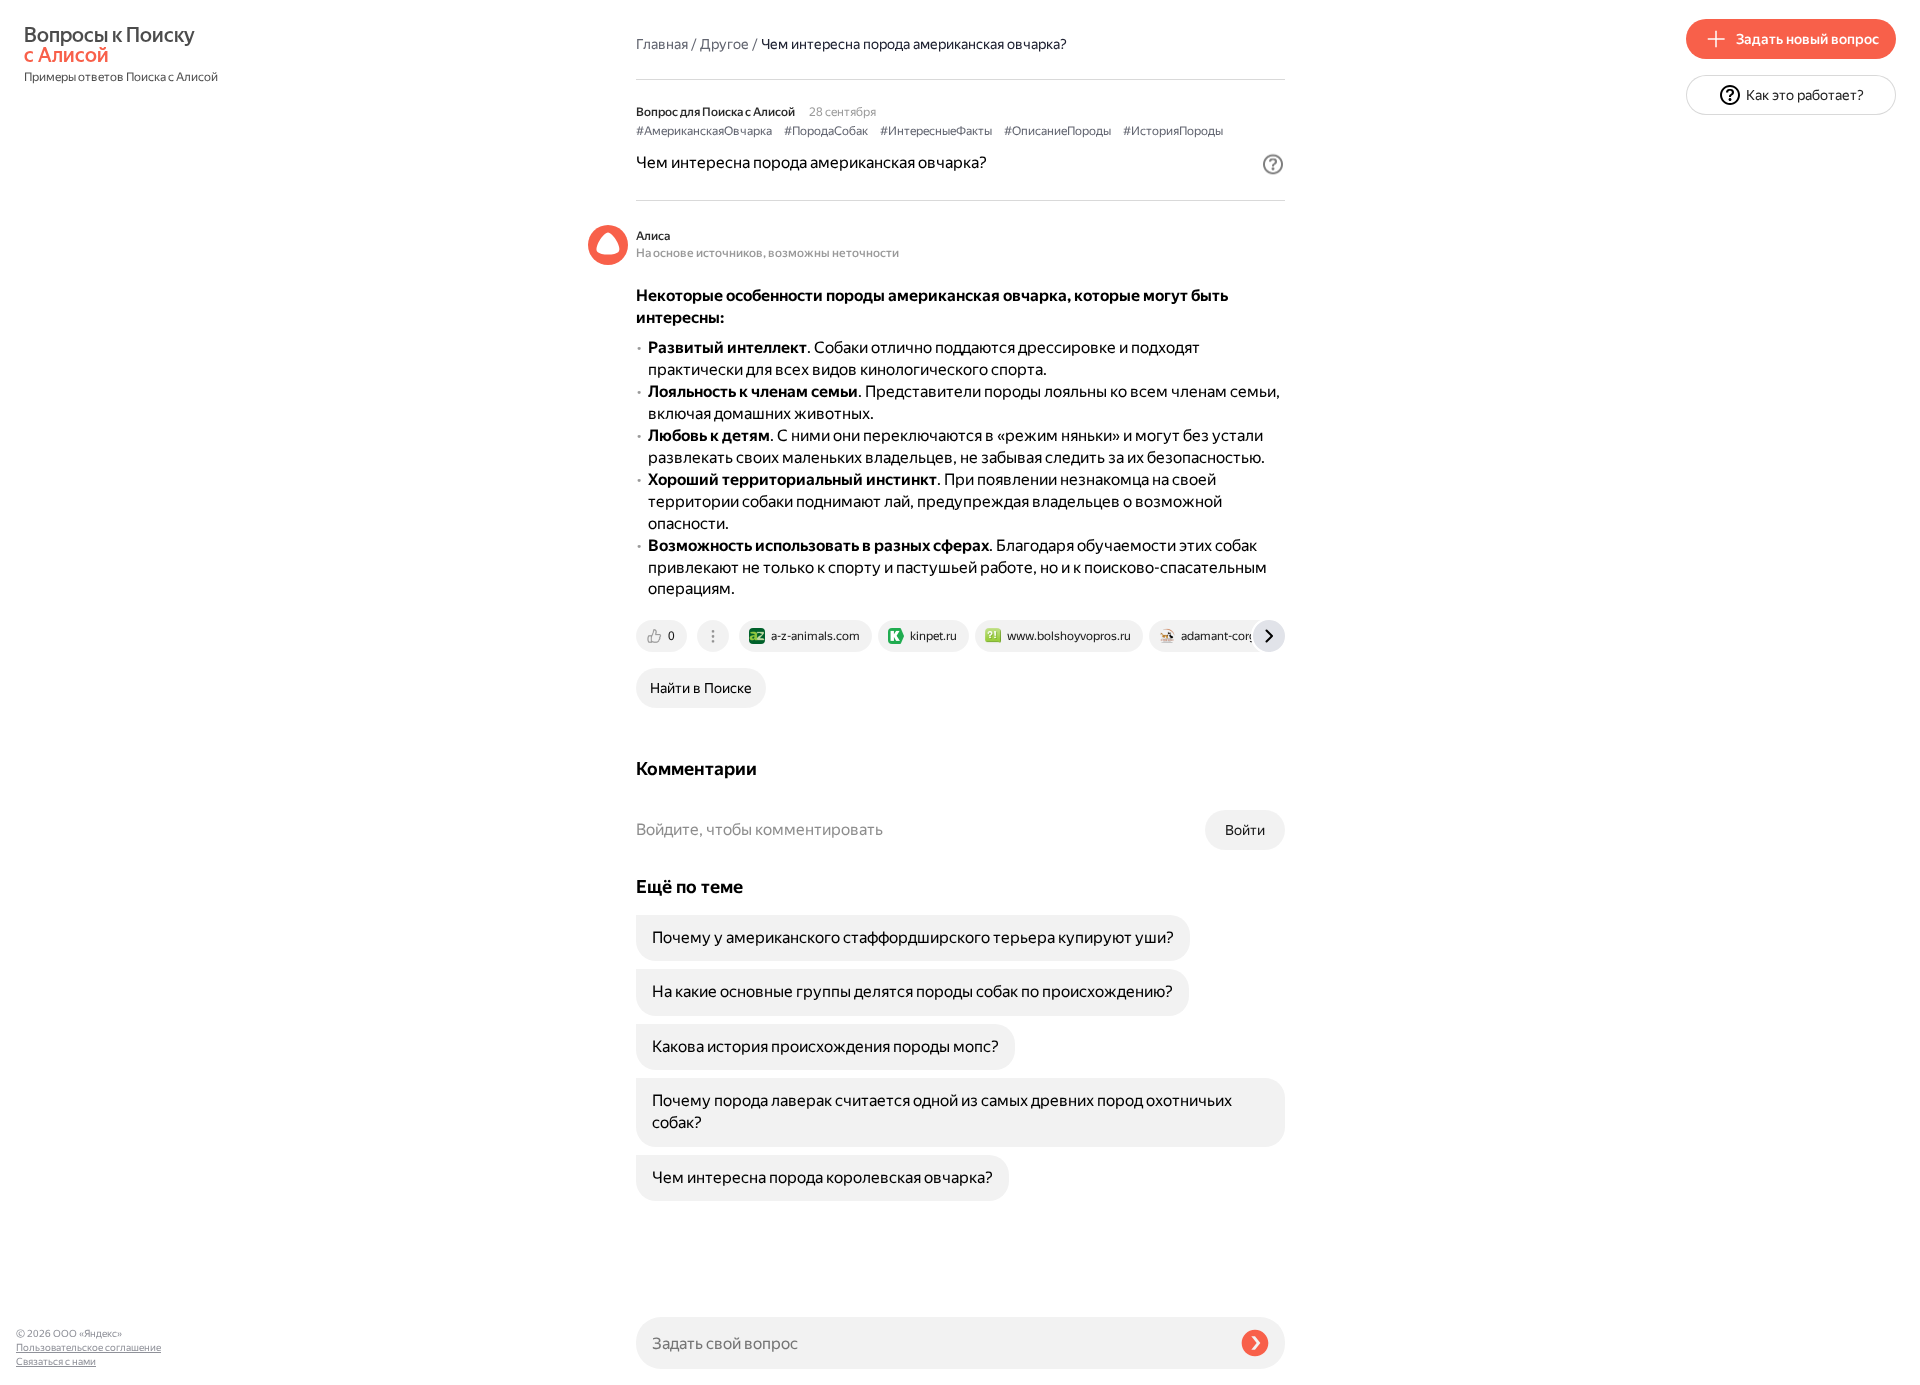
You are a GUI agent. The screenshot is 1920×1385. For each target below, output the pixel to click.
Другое (724, 44)
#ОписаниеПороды (1057, 131)
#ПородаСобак (826, 131)
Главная (662, 44)
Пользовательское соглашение (88, 1347)
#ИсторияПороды (1173, 131)
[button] (1273, 164)
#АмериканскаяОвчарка (704, 131)
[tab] (663, 636)
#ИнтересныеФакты (936, 131)
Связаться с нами (56, 1361)
